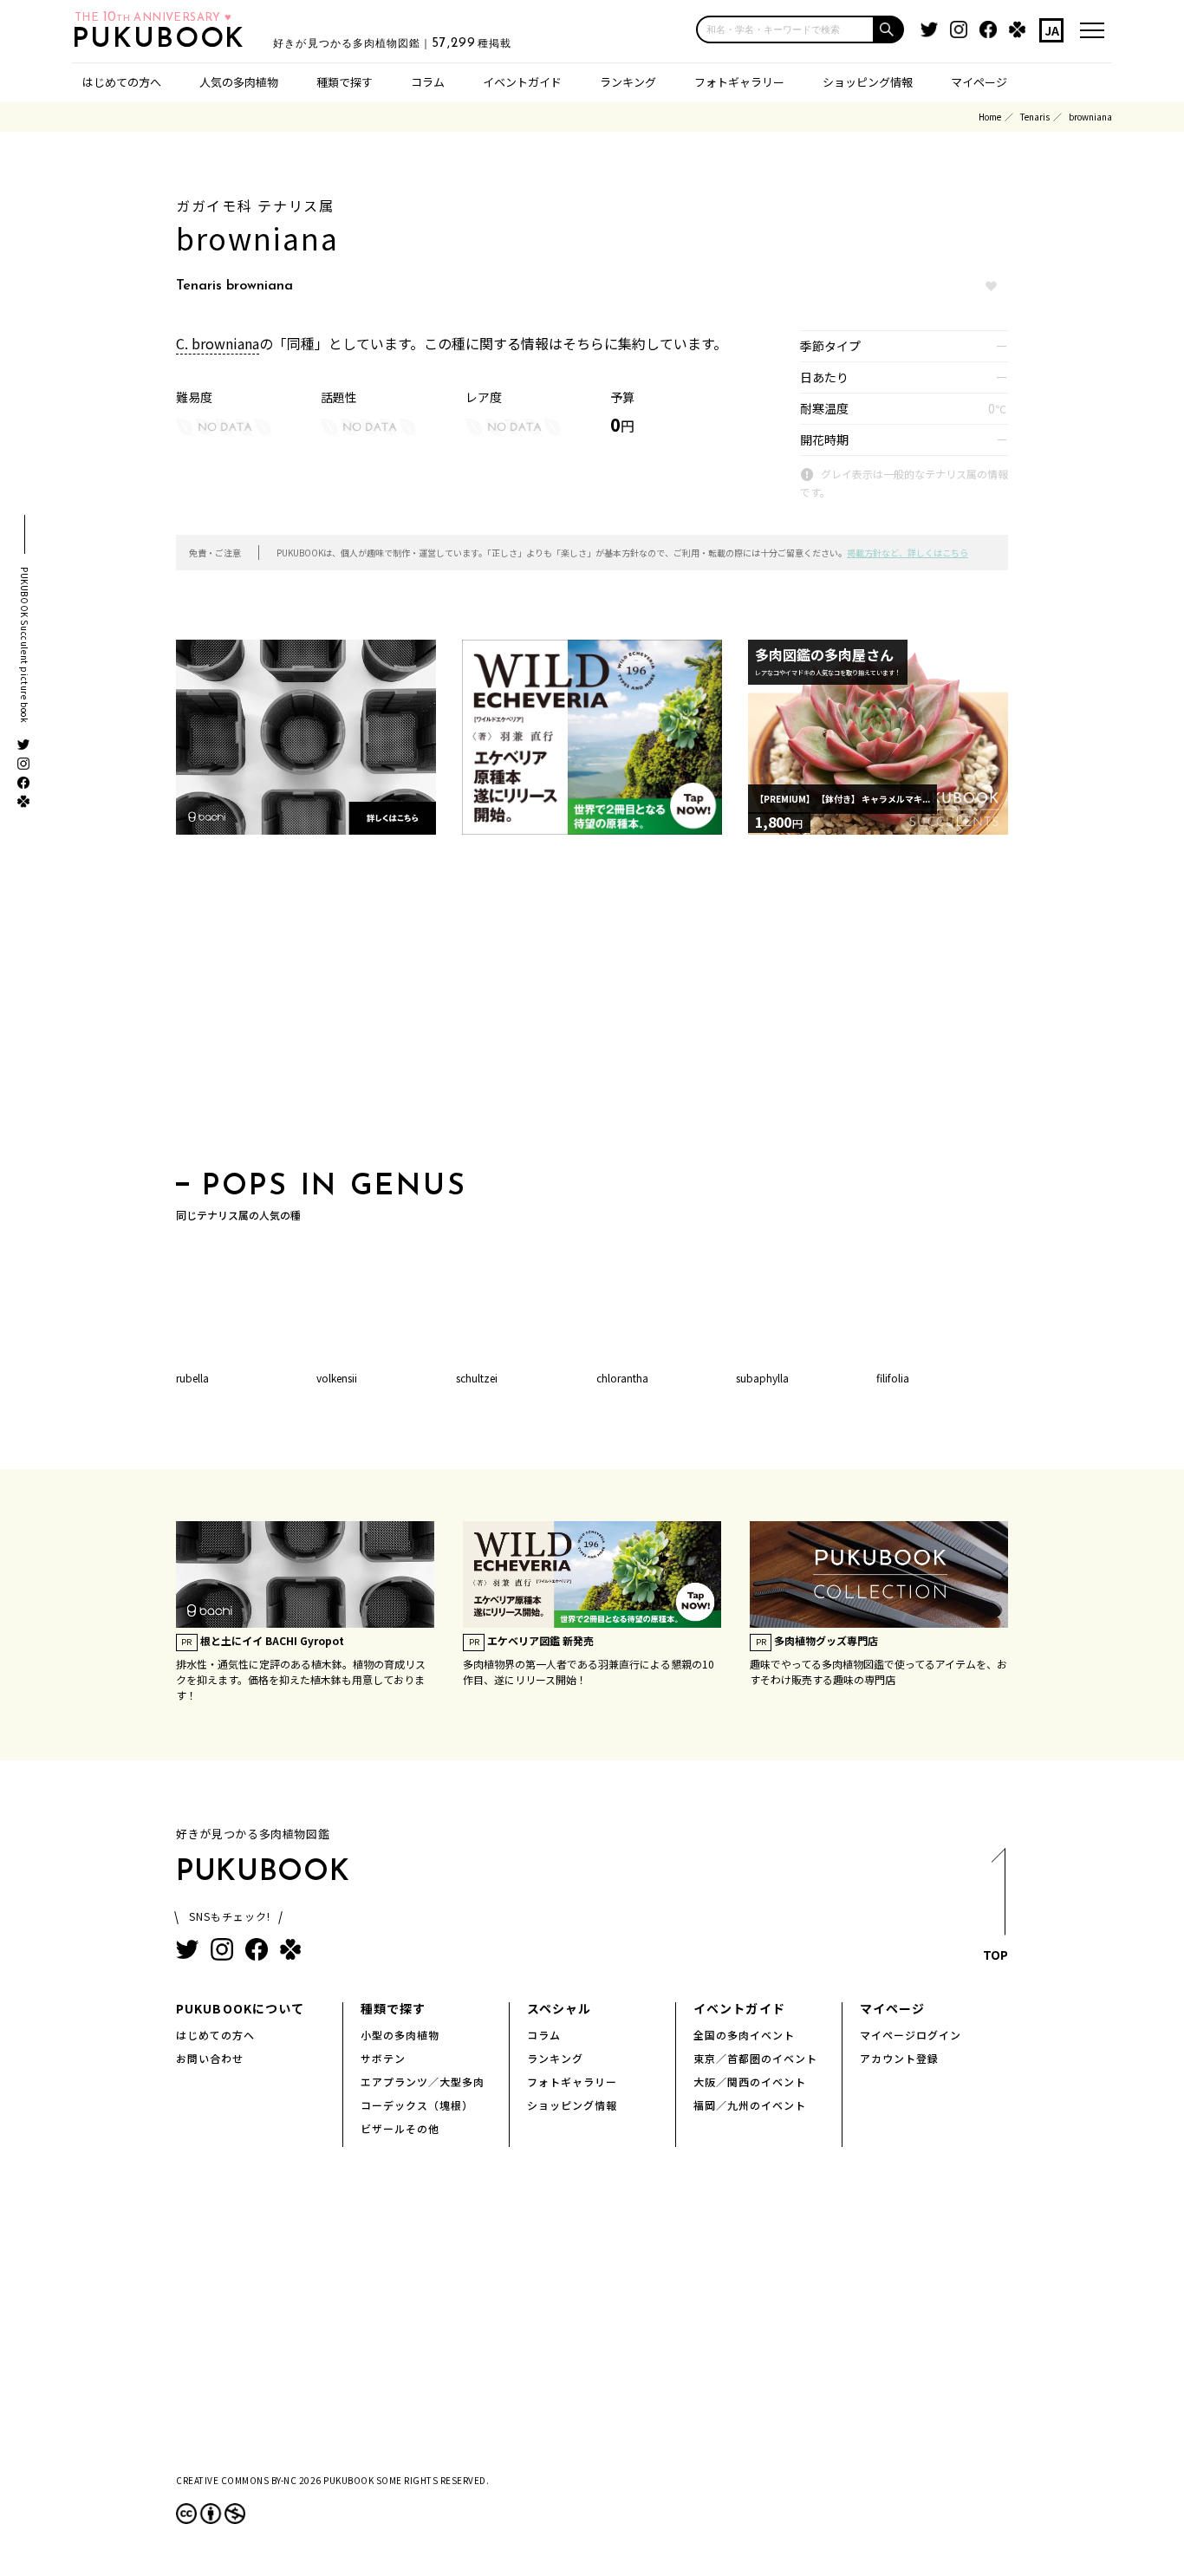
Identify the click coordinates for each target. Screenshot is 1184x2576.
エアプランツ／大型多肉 (423, 2082)
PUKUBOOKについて (240, 2008)
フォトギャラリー (739, 82)
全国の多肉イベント (744, 2035)
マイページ (979, 82)
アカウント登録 (899, 2058)
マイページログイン (911, 2035)
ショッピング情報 (868, 82)
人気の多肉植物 (239, 82)
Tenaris (1035, 117)
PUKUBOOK (164, 40)
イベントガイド (522, 82)
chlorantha (622, 1378)
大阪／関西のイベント (750, 2082)
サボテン (383, 2058)
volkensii (337, 1378)
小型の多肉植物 (400, 2035)
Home (990, 117)
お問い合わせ (210, 2058)
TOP (995, 1955)
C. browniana (218, 343)
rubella (192, 1378)
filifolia (893, 1378)
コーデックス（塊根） (417, 2105)
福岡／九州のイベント (750, 2105)
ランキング (628, 82)
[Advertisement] (592, 1008)
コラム (428, 82)
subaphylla (762, 1378)
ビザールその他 (400, 2128)
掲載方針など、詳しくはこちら (908, 553)
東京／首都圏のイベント (755, 2058)
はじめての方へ (122, 82)
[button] (889, 29)
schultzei (477, 1378)
